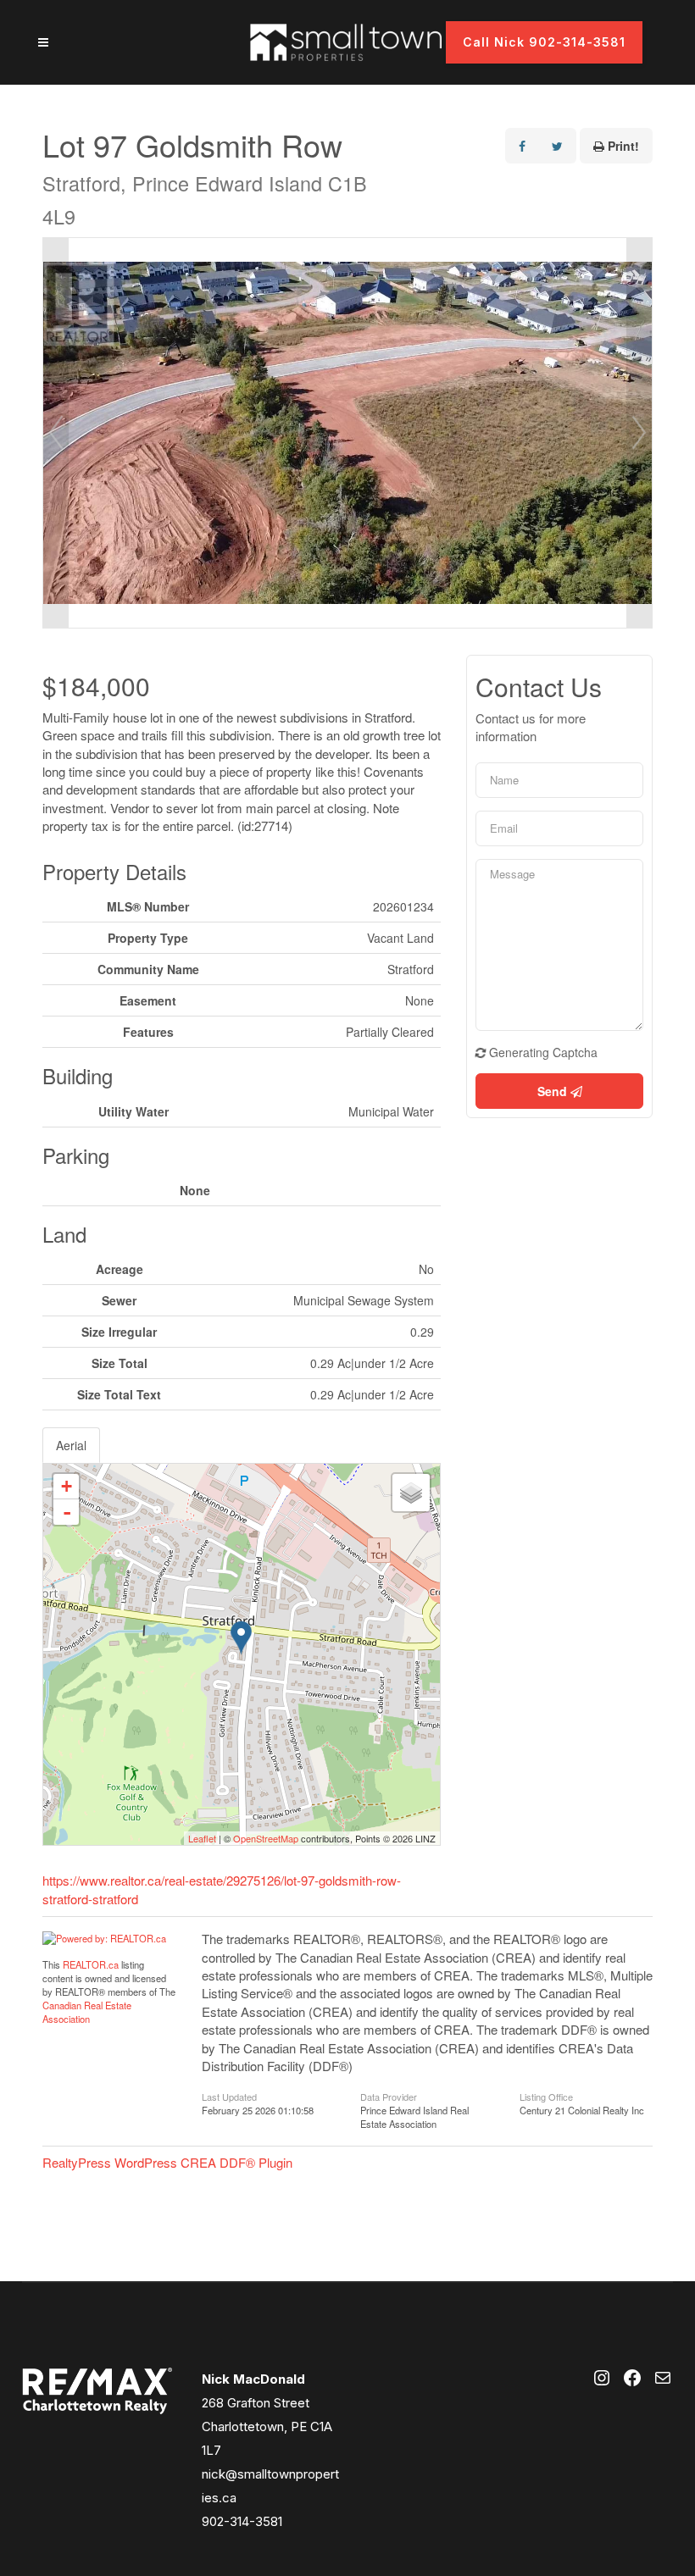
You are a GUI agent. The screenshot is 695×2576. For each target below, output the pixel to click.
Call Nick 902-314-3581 (544, 42)
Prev (56, 433)
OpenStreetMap (266, 1838)
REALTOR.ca (91, 1964)
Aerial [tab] (71, 1445)
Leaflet (202, 1838)
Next (639, 433)
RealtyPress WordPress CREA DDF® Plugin (167, 2162)
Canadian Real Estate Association (87, 2012)
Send (554, 1091)
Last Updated (229, 2096)
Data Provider (389, 2096)
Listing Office (546, 2096)
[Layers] (411, 1493)
